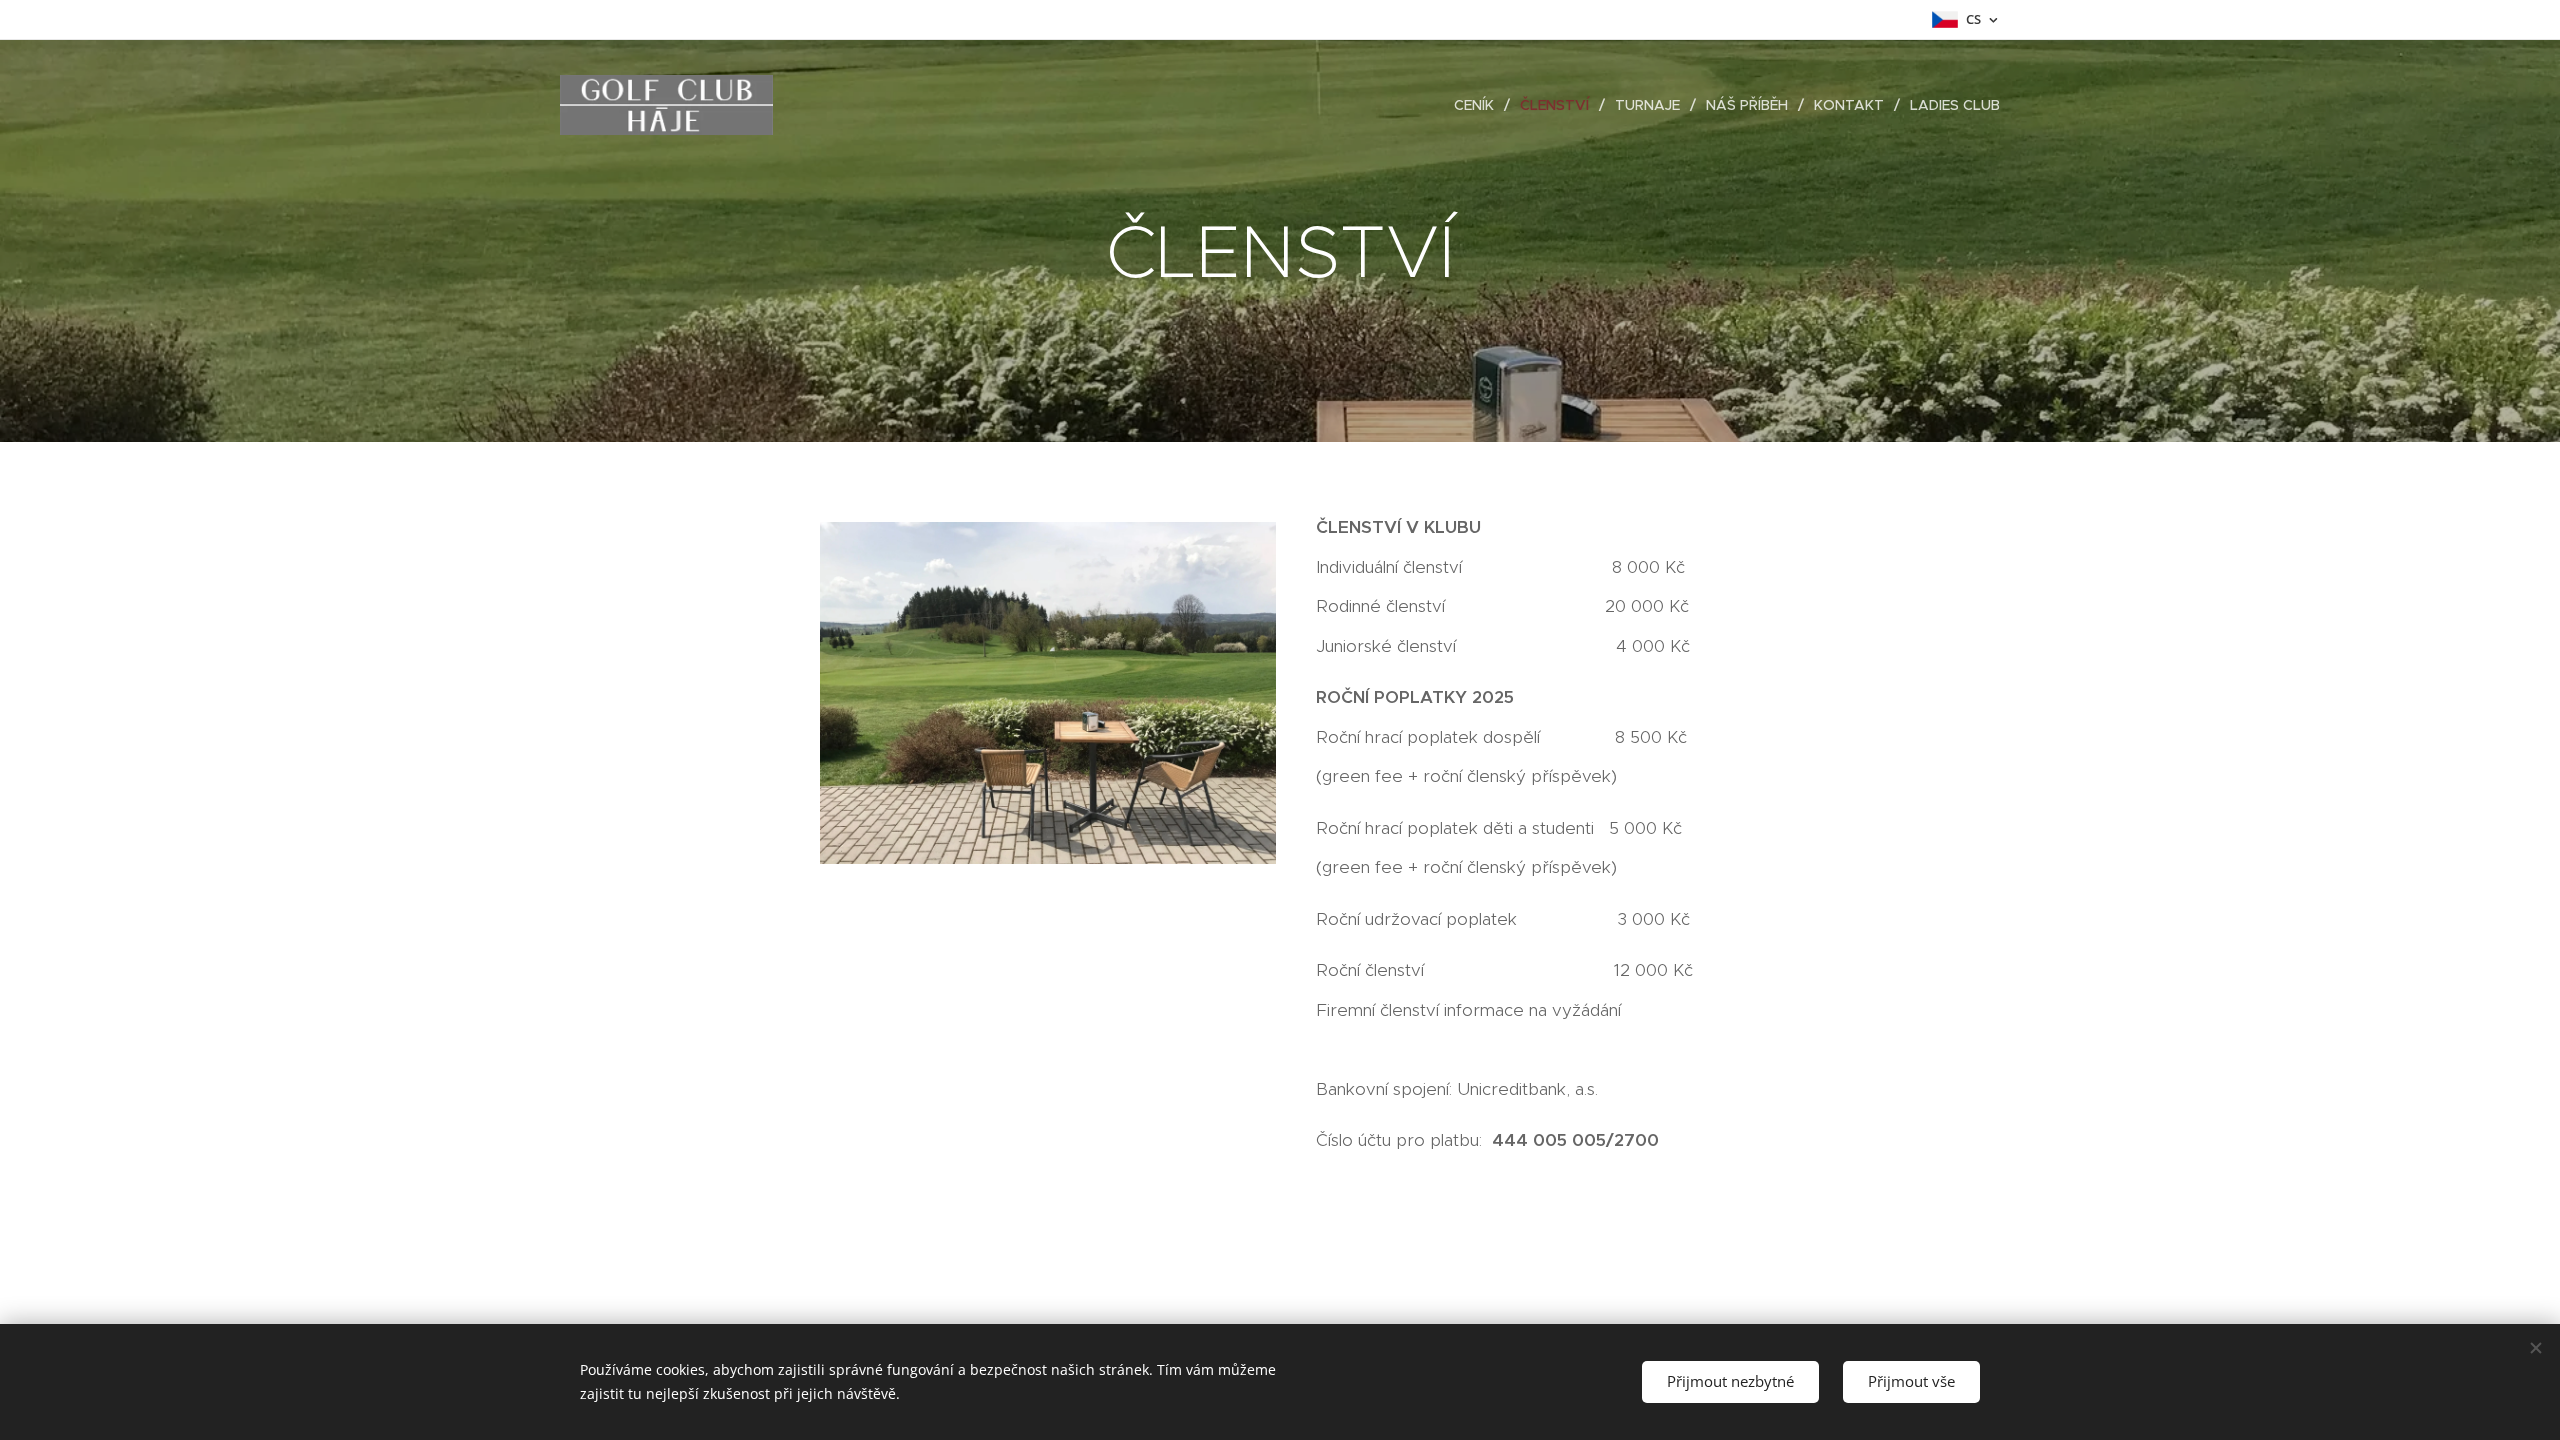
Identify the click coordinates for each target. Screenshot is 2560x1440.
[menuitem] (1479, 105)
